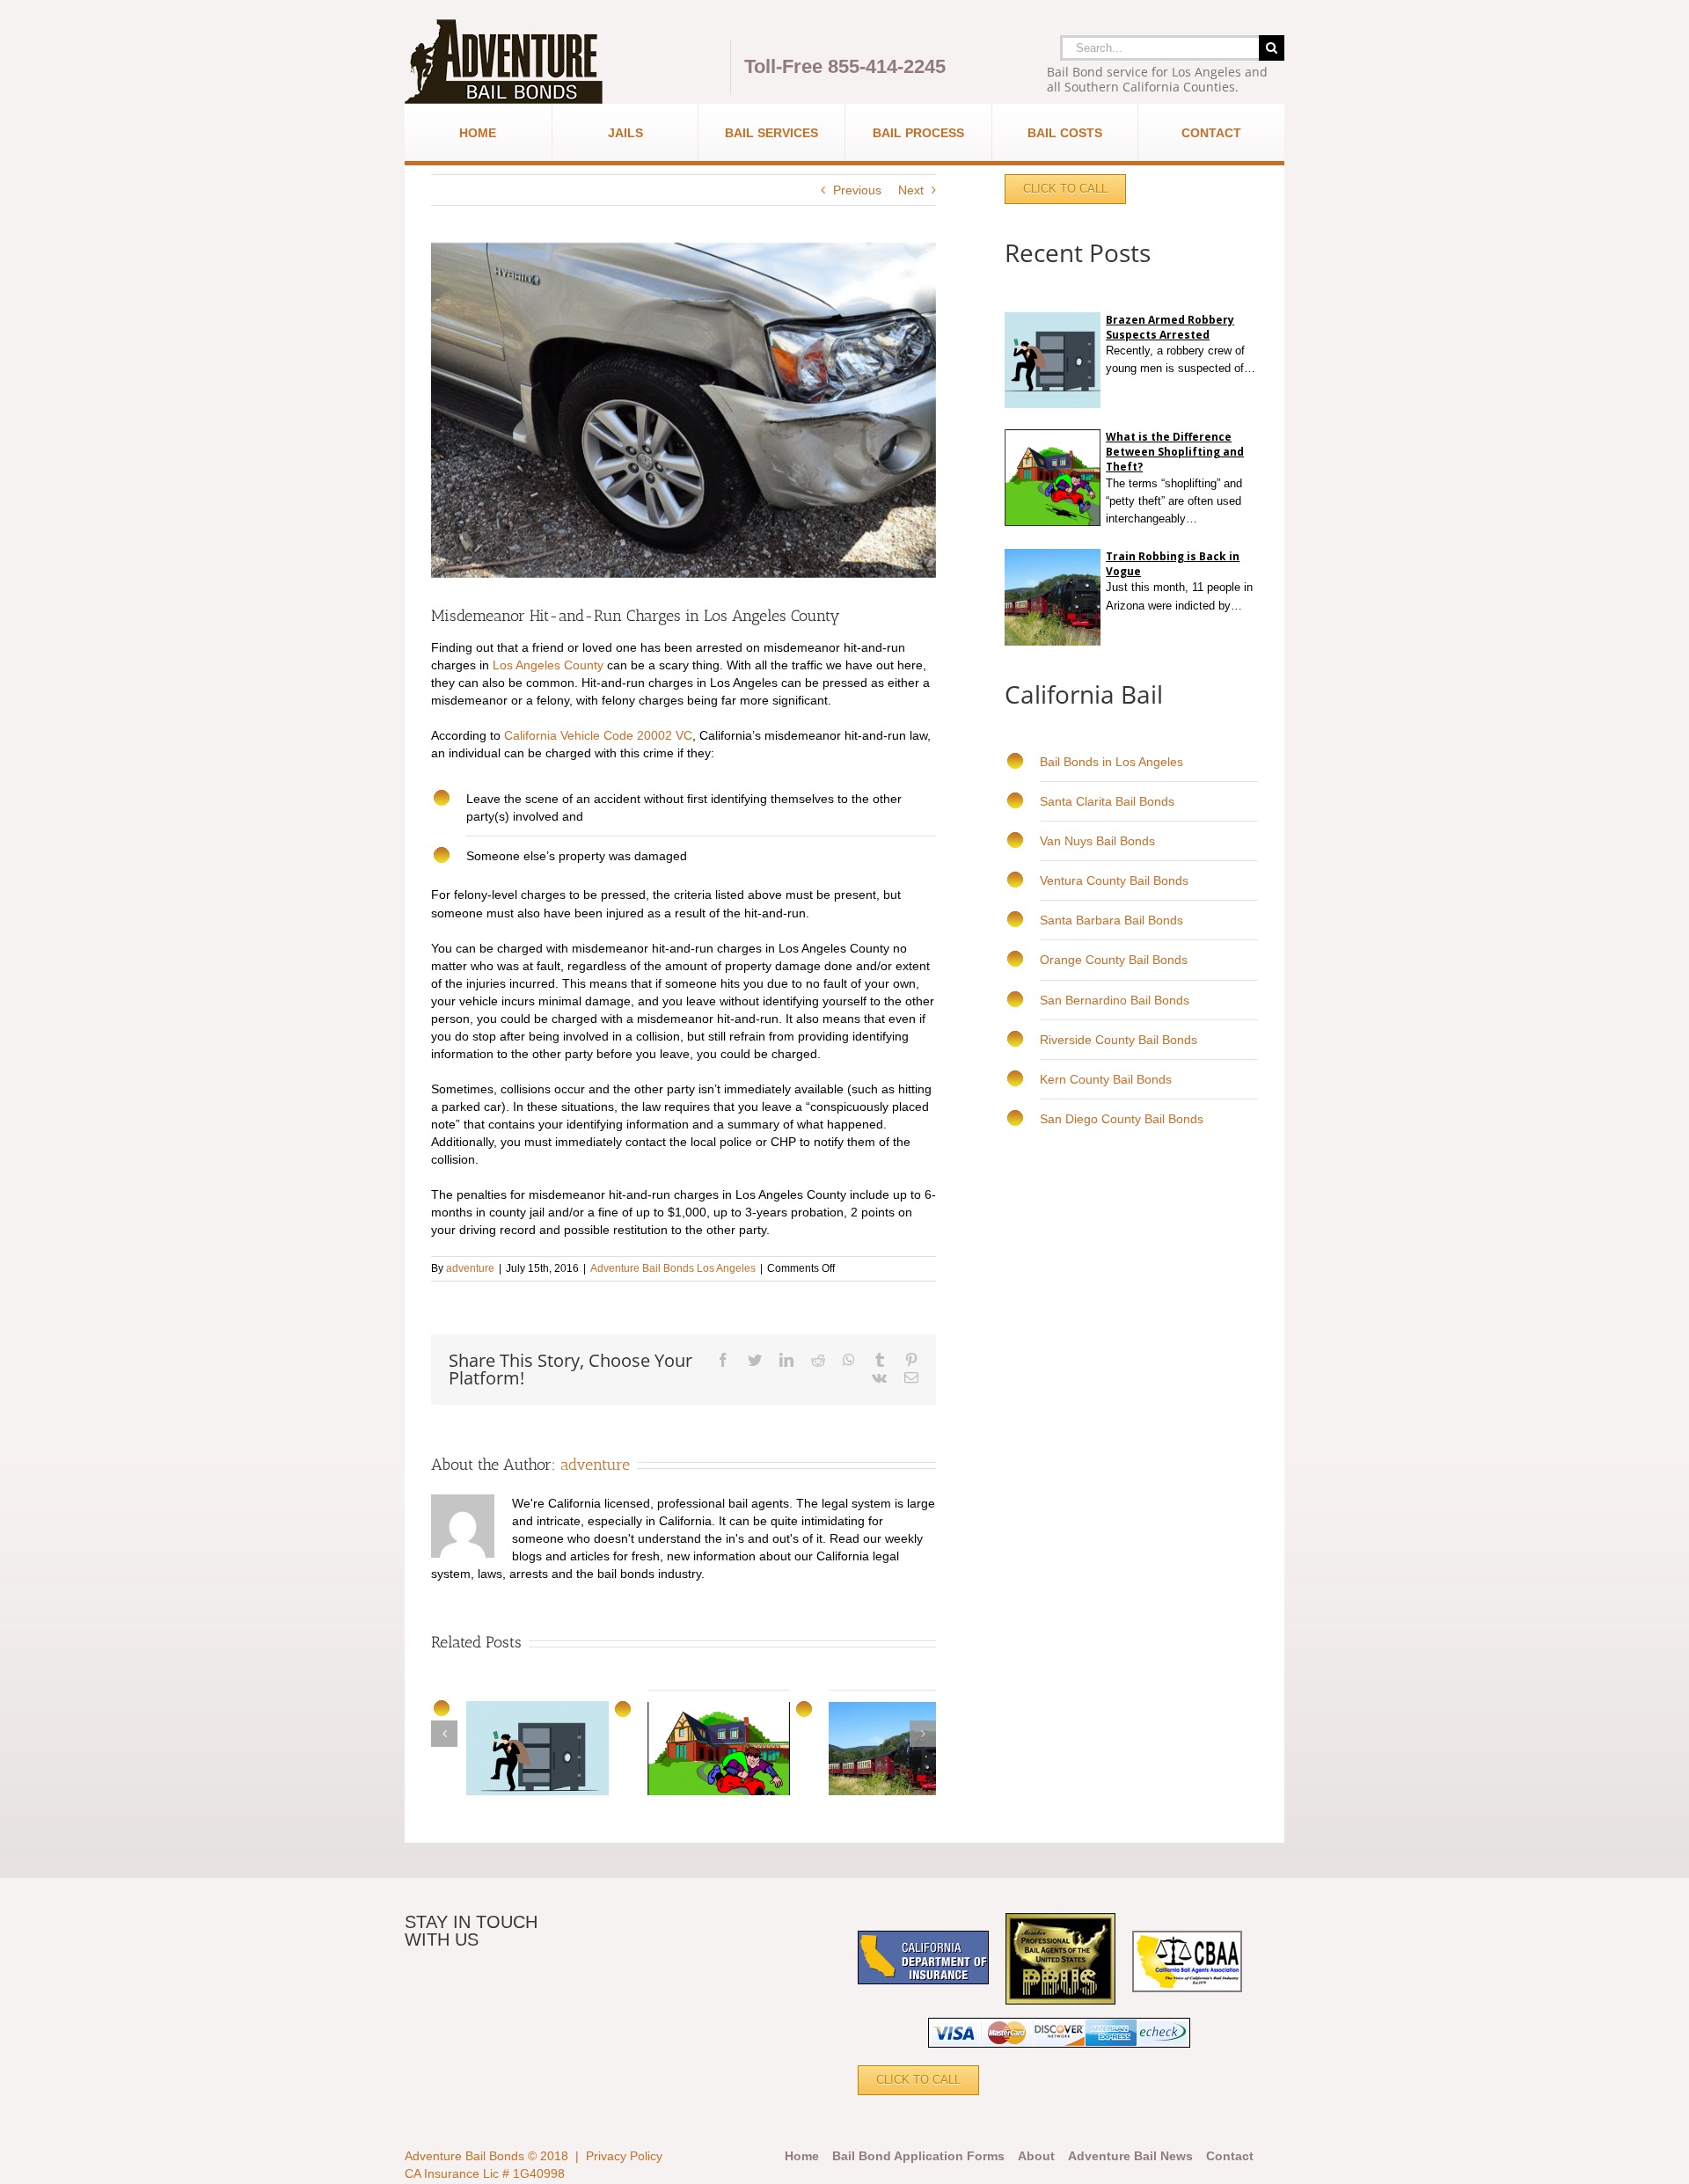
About (1036, 2156)
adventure (470, 1268)
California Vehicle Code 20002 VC (598, 735)
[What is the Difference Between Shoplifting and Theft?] (1203, 519)
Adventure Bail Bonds (464, 2156)
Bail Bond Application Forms (918, 2156)
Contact (1230, 2156)
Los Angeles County (548, 665)
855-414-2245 (887, 66)
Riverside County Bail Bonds (1119, 1040)
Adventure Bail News (1130, 2156)
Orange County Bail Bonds (1114, 960)
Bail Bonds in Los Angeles (1111, 762)
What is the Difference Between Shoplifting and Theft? (1175, 452)
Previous (857, 190)
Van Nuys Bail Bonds (1097, 841)
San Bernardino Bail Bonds (1115, 1000)
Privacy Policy (624, 2156)
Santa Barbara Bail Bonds (1111, 920)
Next (911, 190)
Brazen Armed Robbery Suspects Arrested (1170, 327)
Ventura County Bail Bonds (1114, 880)
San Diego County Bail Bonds (1122, 1119)
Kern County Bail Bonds (1106, 1079)
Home (802, 2156)
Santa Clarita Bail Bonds (1107, 801)
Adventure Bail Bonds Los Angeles (673, 1268)
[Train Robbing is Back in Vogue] (1247, 606)
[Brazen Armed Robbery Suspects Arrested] (1108, 386)
